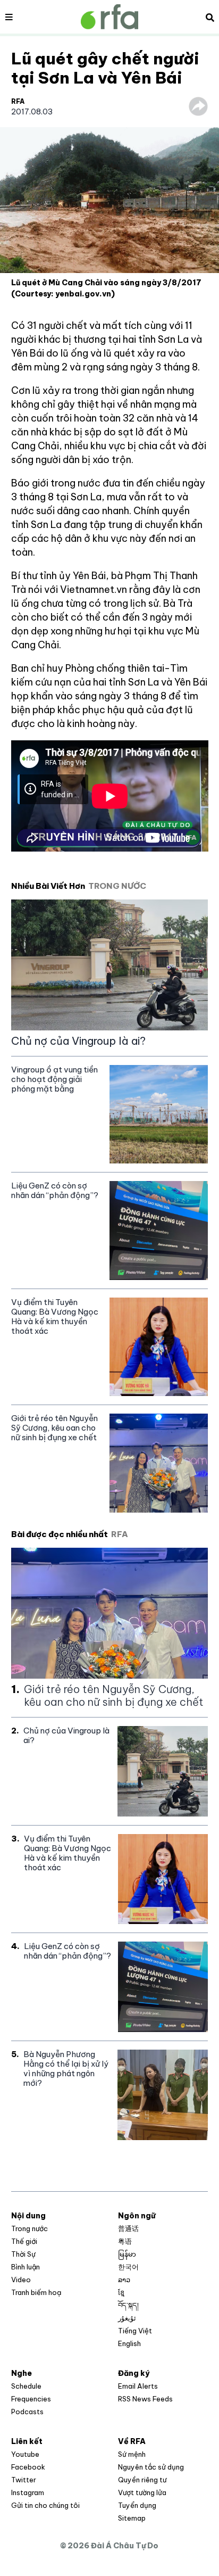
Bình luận (26, 2267)
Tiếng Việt (135, 2331)
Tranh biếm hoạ (36, 2292)
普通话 (128, 2228)
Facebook (28, 2467)
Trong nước (30, 2228)
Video (21, 2280)
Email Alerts (138, 2386)
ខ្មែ (121, 2292)
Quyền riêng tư (142, 2480)
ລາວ (124, 2280)
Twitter (24, 2480)
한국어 (128, 2267)
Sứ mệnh (132, 2454)
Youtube (25, 2454)
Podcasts (27, 2412)
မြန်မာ (127, 2254)
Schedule (26, 2386)
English (129, 2343)
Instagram (28, 2492)
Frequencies (31, 2399)
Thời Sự (23, 2254)
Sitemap (132, 2518)
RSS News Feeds (145, 2399)
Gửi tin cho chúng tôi (45, 2505)
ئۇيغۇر (127, 2318)
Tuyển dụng (137, 2505)
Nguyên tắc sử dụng (151, 2467)
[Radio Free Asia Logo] (109, 17)
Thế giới (24, 2241)
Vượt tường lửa (142, 2492)
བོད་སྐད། (128, 2305)
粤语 (125, 2241)
